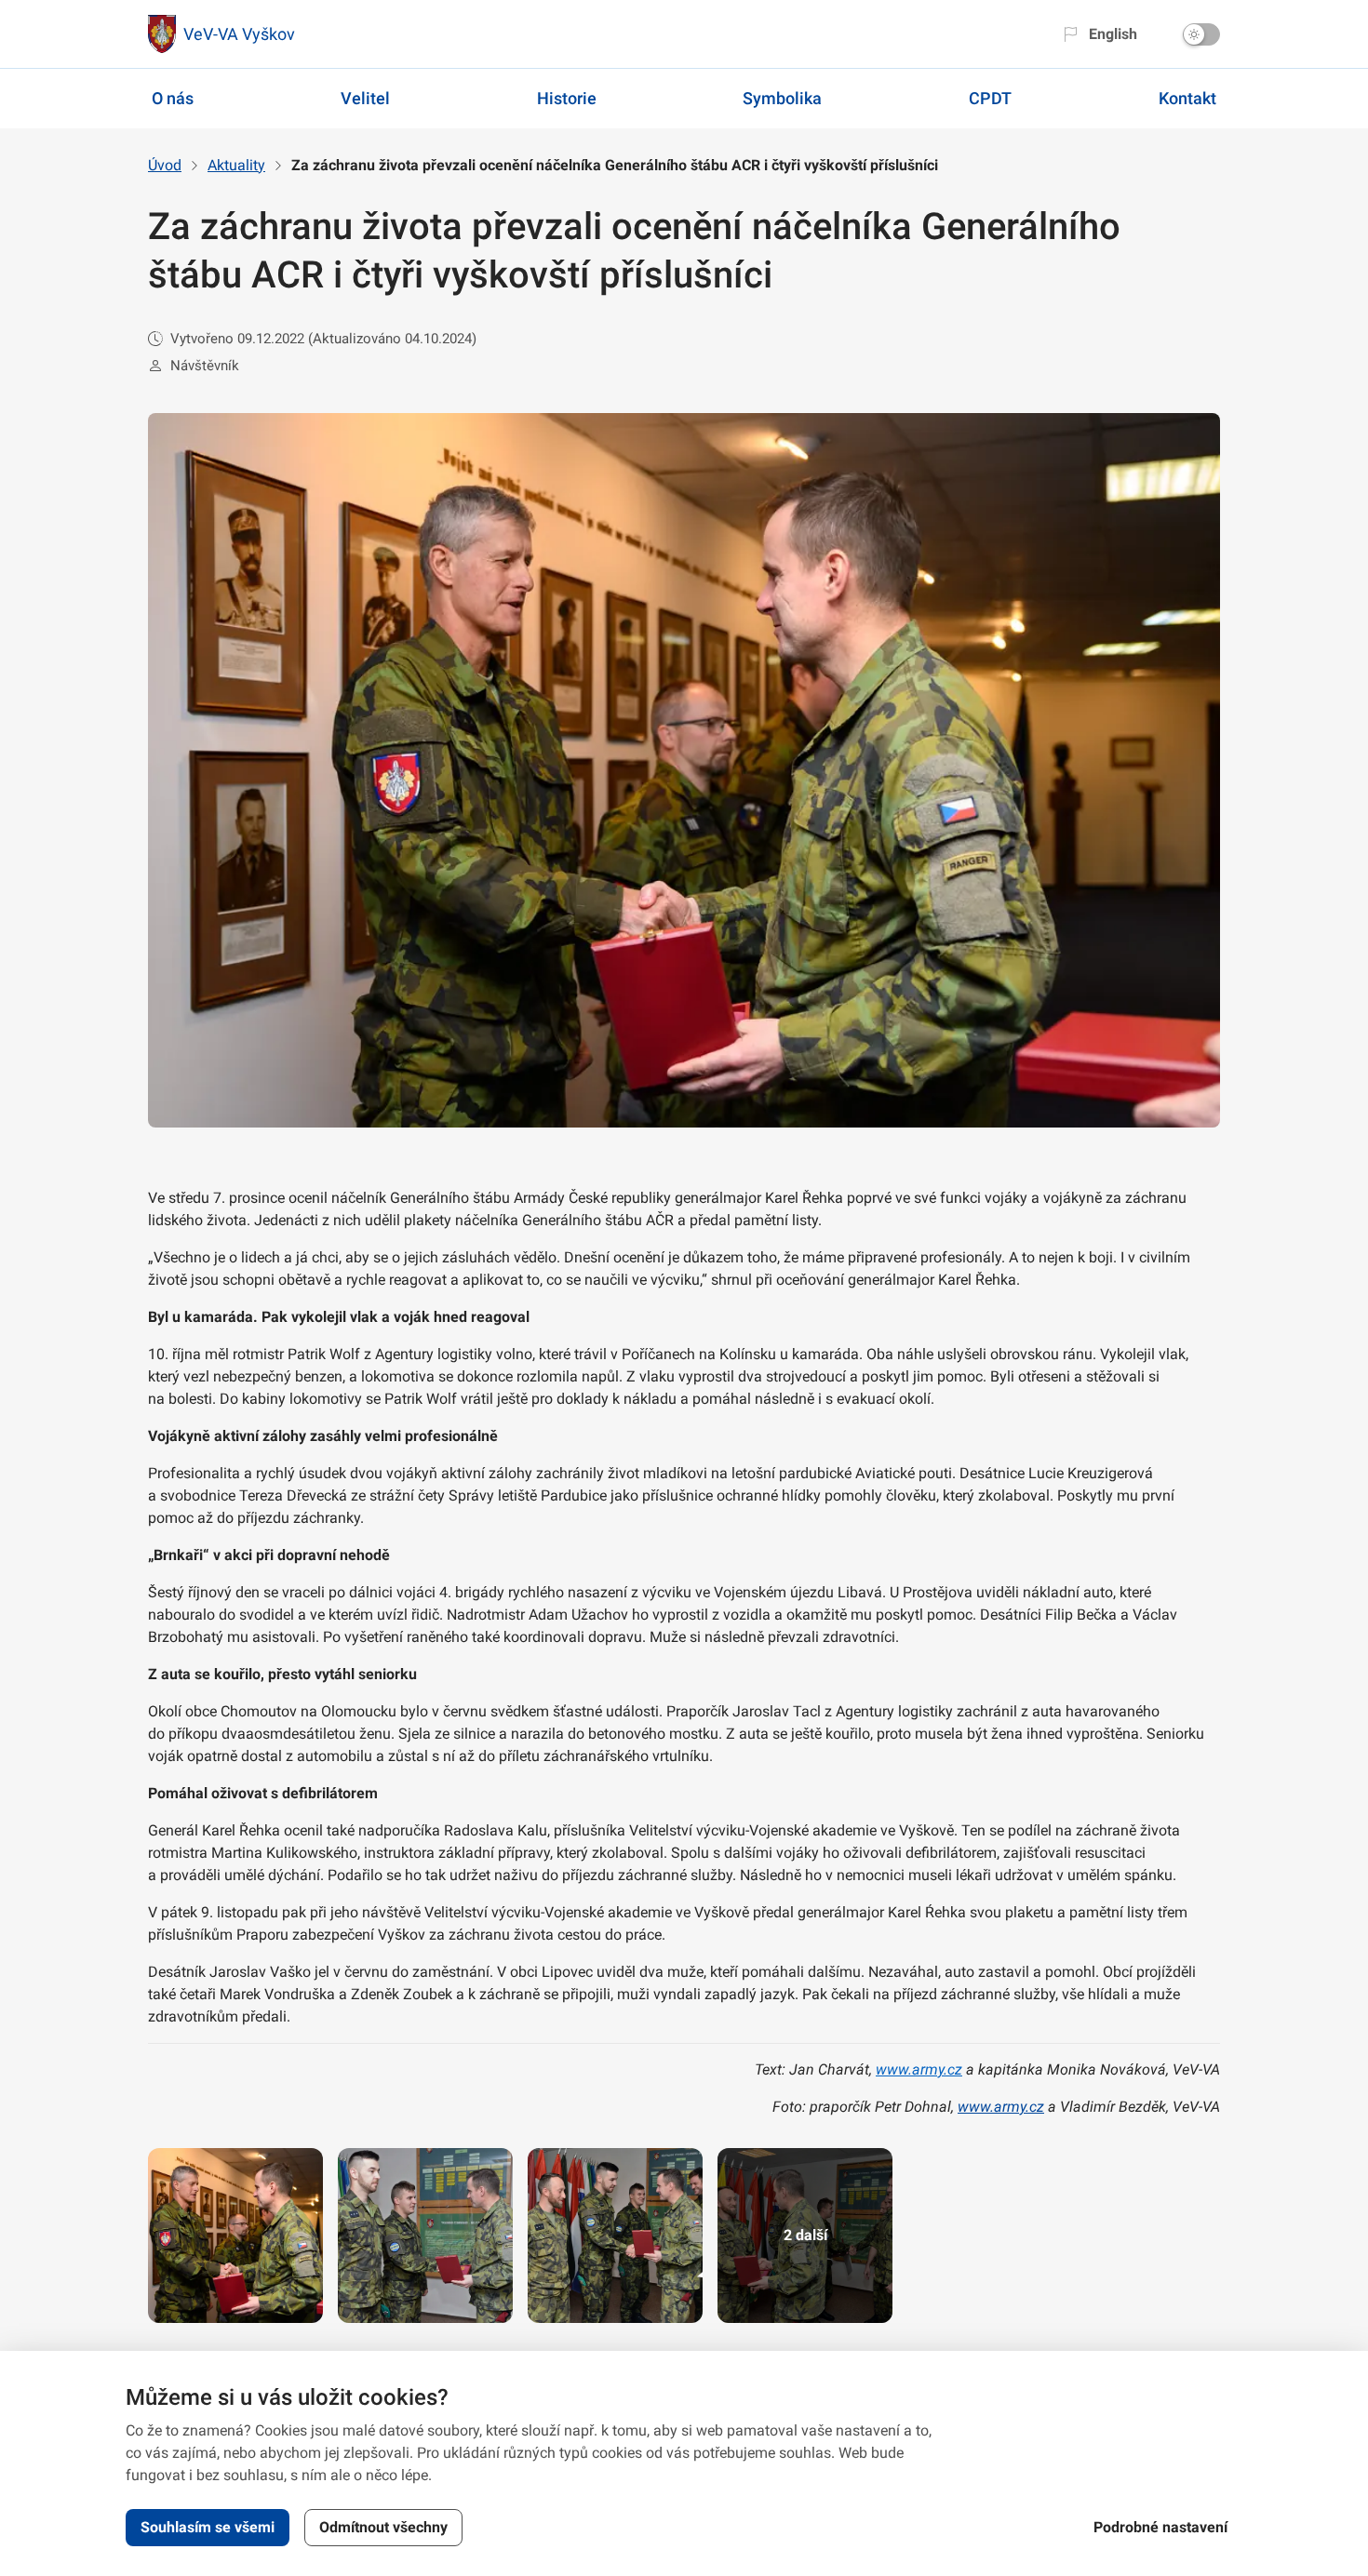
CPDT (990, 98)
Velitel (365, 98)
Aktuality (236, 165)
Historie (567, 98)
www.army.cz (919, 2069)
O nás (173, 98)
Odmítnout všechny (383, 2527)
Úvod (165, 165)
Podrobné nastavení (1160, 2527)
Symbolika (782, 98)
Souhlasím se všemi (208, 2527)
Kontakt (1187, 98)
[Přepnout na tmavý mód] (1201, 34)
